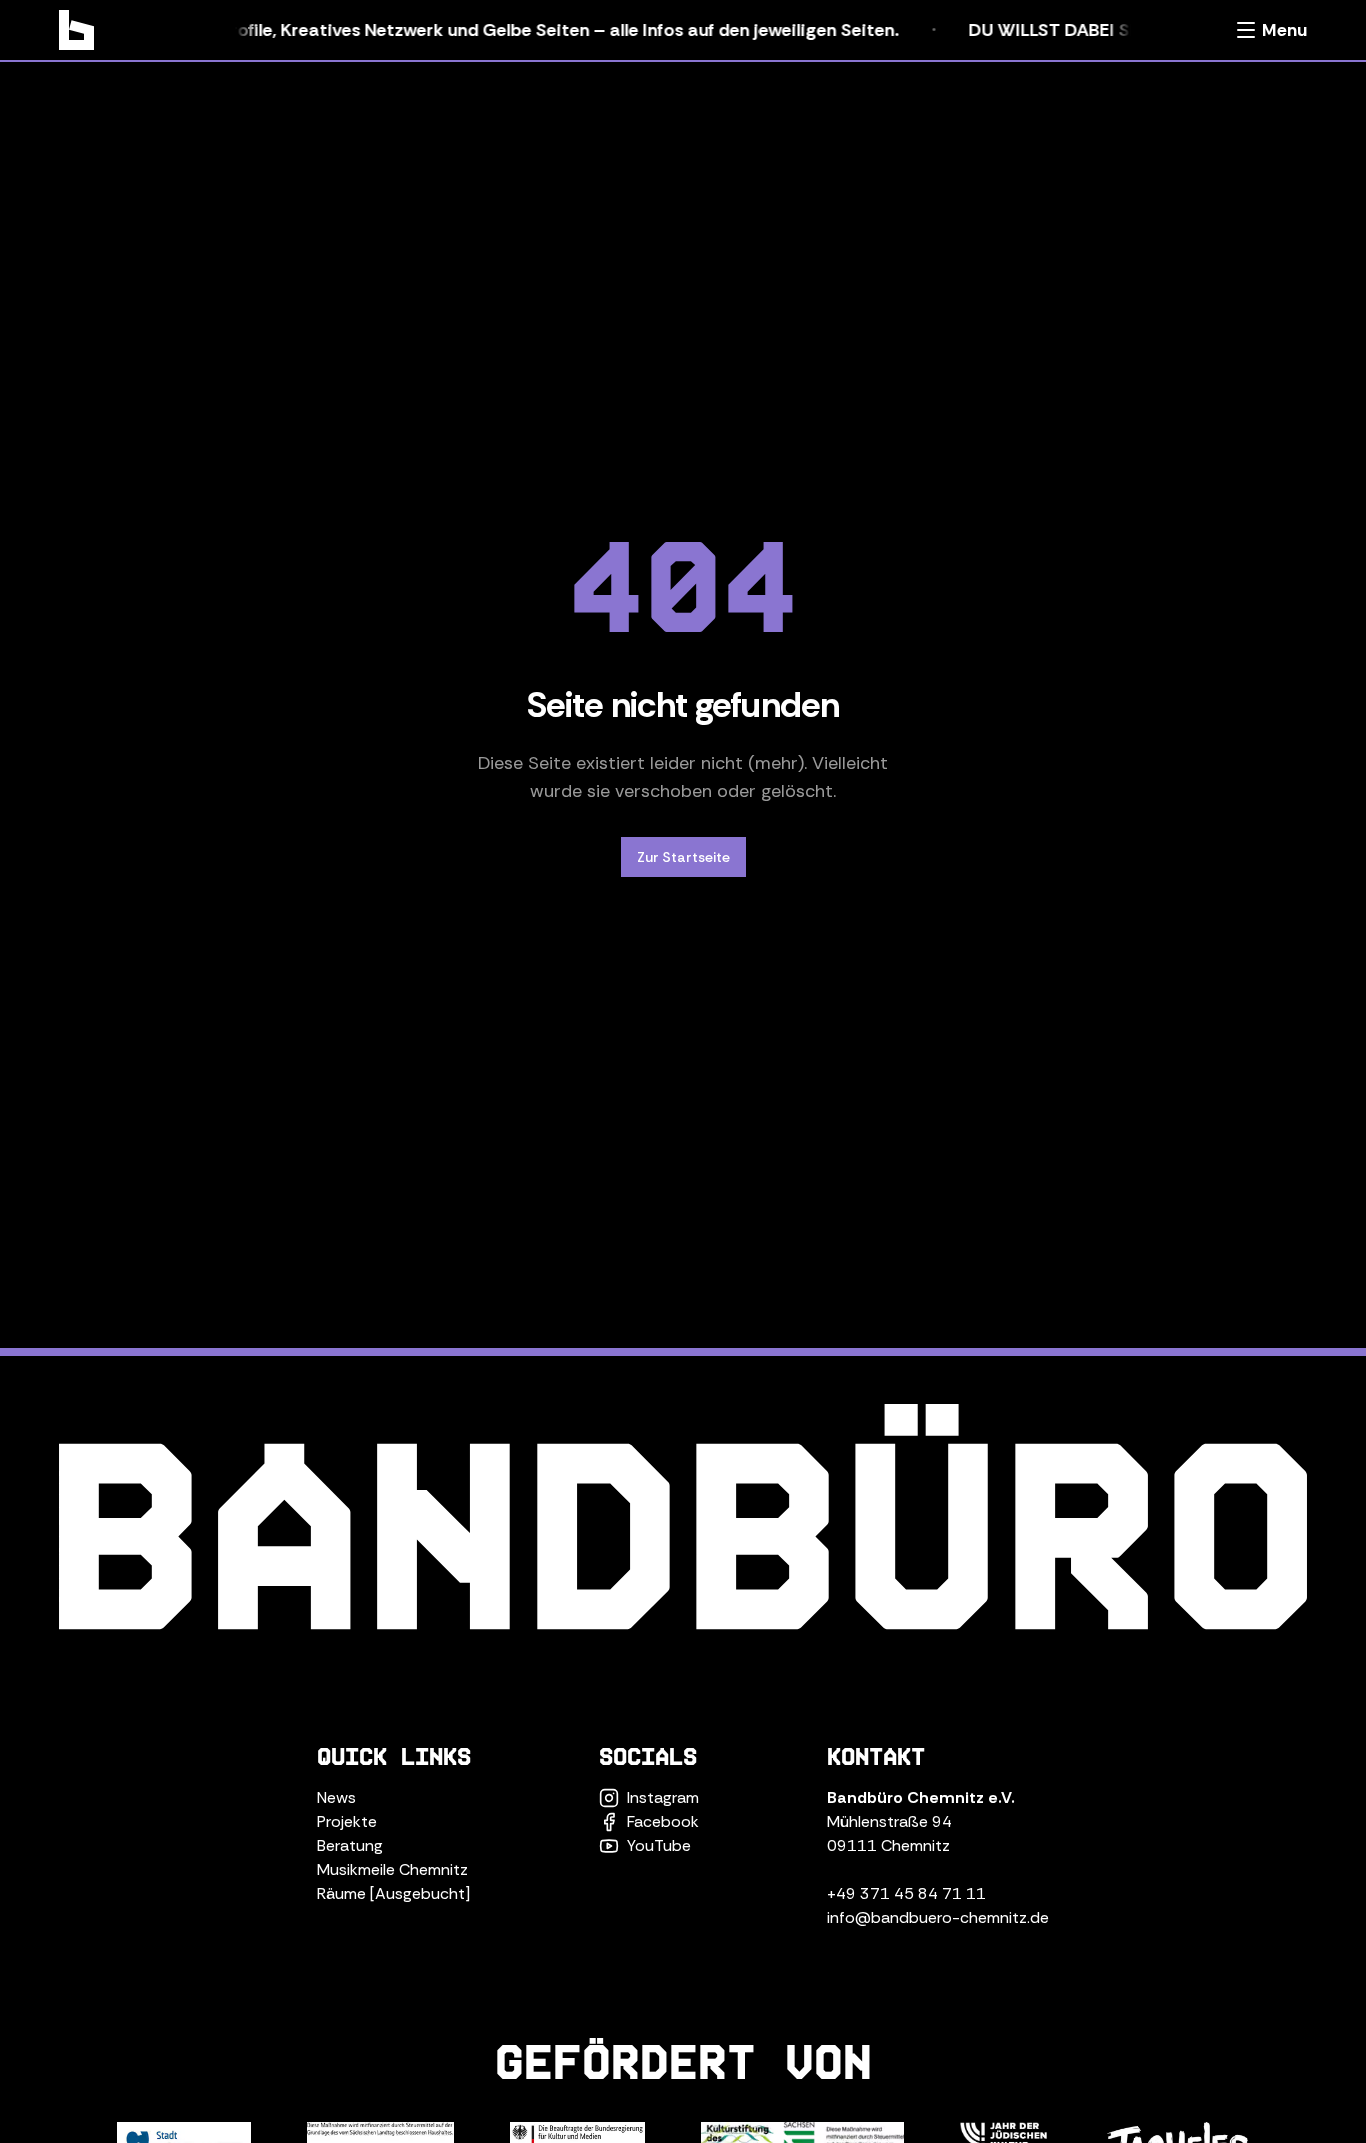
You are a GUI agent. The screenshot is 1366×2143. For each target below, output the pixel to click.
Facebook (663, 1821)
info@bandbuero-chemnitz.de (938, 1917)
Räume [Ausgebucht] (393, 1893)
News (336, 1797)
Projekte (347, 1821)
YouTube (659, 1845)
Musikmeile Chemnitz (392, 1869)
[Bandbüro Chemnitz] (76, 30)
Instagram (663, 1797)
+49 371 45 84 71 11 (906, 1893)
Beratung (350, 1845)
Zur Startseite (683, 857)
